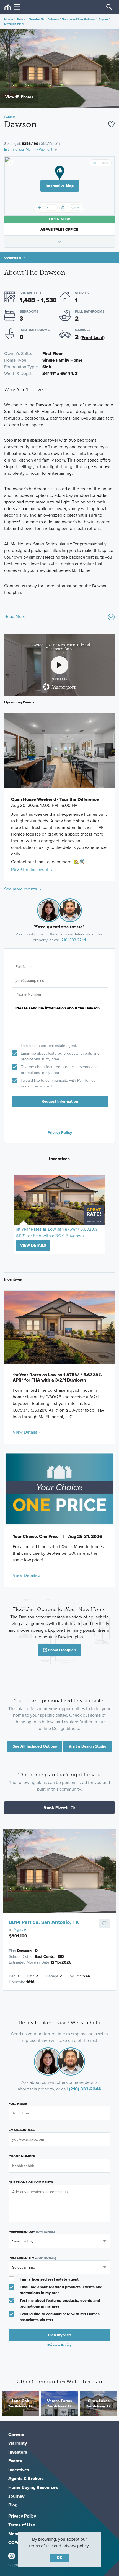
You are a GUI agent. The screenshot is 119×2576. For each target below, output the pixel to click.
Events (15, 2461)
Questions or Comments (31, 2182)
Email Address (22, 2130)
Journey (16, 2496)
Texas (21, 19)
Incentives (19, 2470)
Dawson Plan (14, 24)
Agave (103, 19)
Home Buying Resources (33, 2487)
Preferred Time (32, 2258)
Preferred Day (32, 2232)
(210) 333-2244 (73, 940)
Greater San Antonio (43, 19)
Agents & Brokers (26, 2478)
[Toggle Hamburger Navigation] (12, 7)
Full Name (18, 2104)
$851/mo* (50, 143)
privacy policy (76, 2546)
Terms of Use (22, 2525)
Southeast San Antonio (79, 19)
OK (59, 2558)
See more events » (23, 889)
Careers (16, 2434)
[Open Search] (109, 7)
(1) (59, 1807)
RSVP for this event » (32, 869)
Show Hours (59, 241)
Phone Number (22, 2156)
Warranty (18, 2443)
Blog (13, 2505)
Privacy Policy (60, 1132)
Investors (18, 2452)
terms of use (41, 2546)
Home (9, 19)
